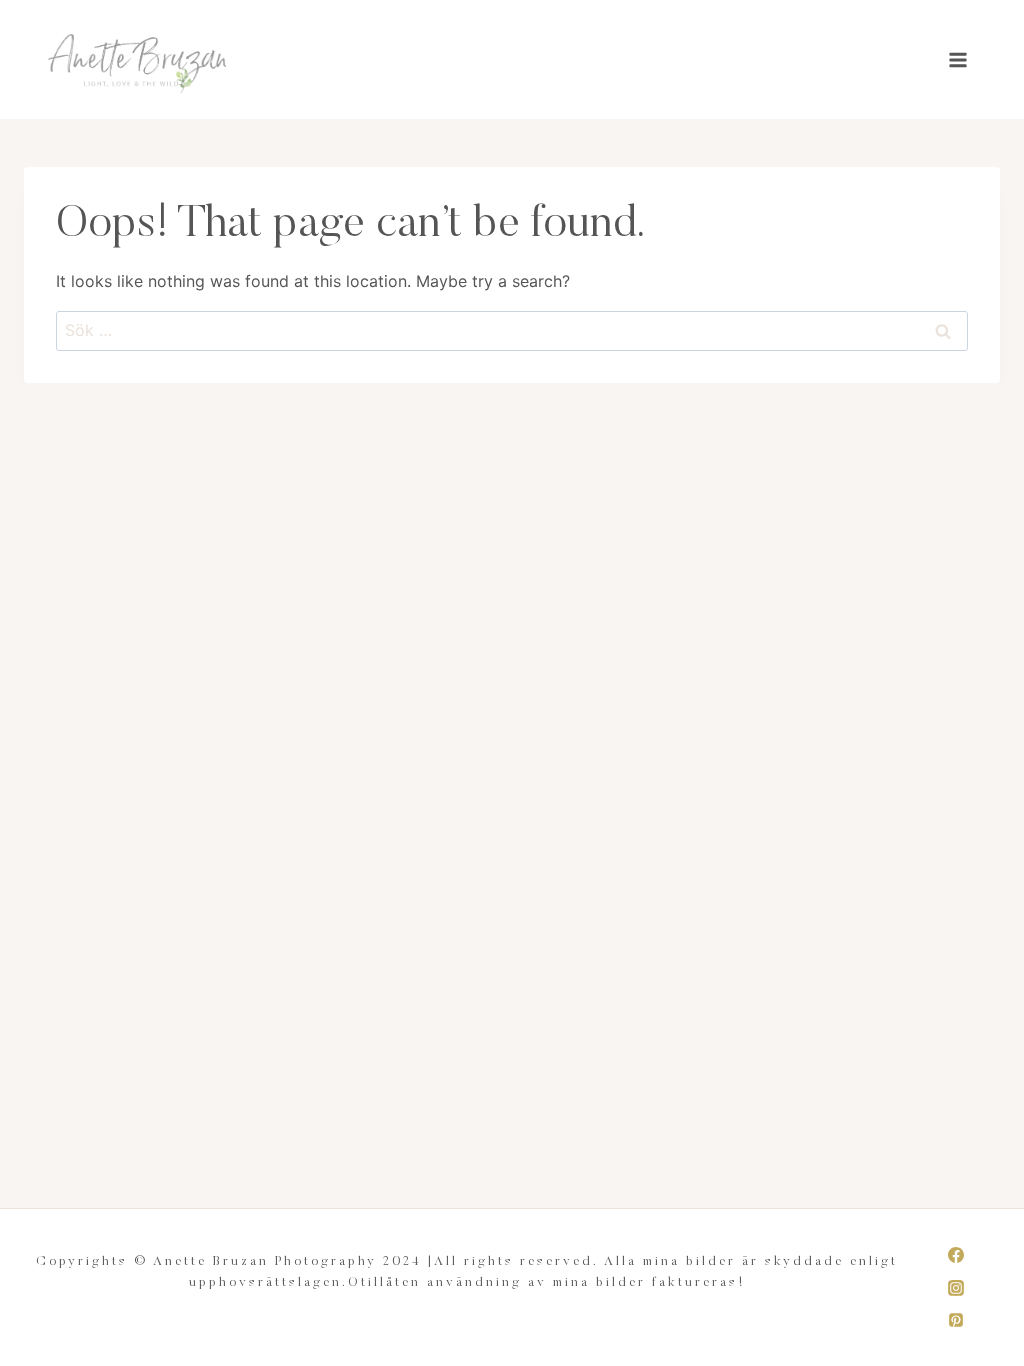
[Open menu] (957, 59)
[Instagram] (956, 1288)
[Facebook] (956, 1255)
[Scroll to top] (1007, 1339)
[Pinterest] (956, 1320)
